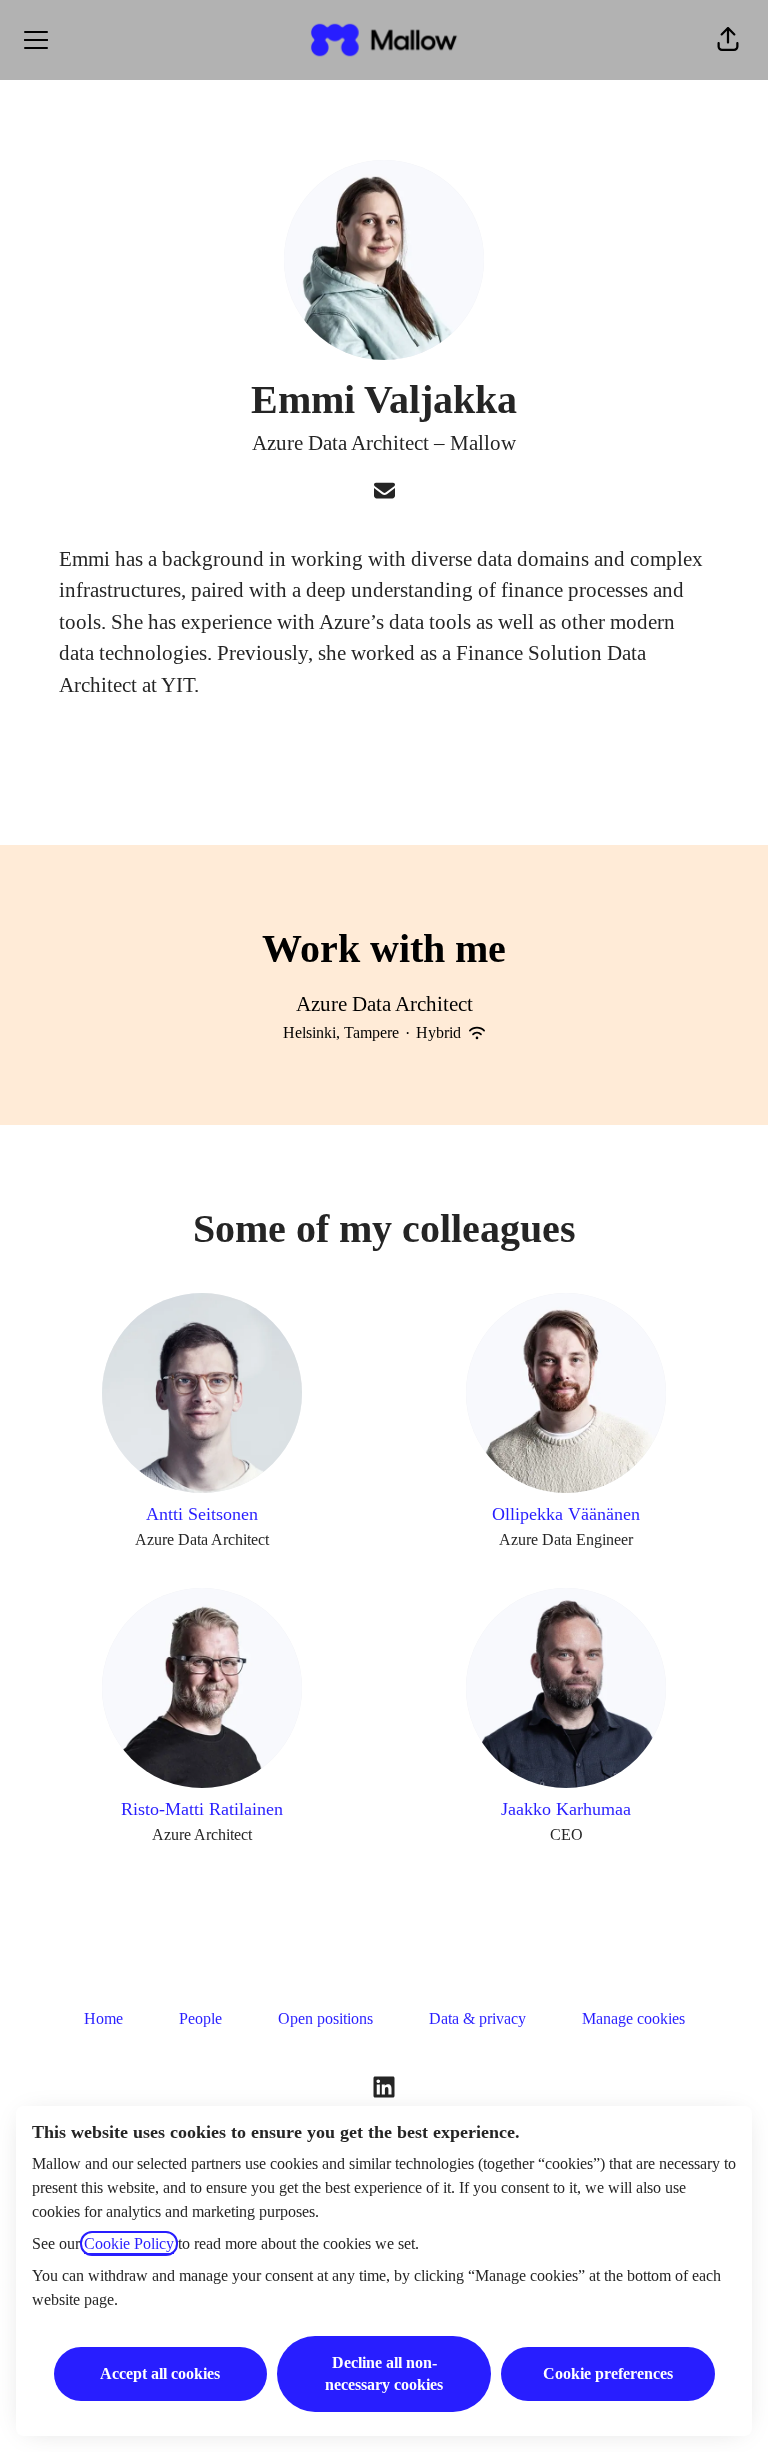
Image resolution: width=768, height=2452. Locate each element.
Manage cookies (633, 2018)
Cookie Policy (129, 2243)
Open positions (325, 2018)
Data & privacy (477, 2018)
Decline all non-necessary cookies (384, 2373)
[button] (728, 40)
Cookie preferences (608, 2373)
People (200, 2018)
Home (103, 2018)
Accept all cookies (160, 2373)
